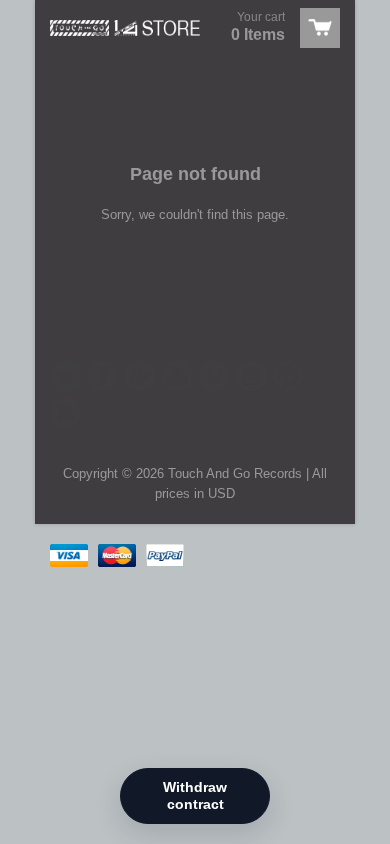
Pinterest (288, 376)
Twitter (66, 376)
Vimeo (214, 376)
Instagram (251, 376)
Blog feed (66, 413)
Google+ (140, 376)
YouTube (177, 376)
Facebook (103, 376)
